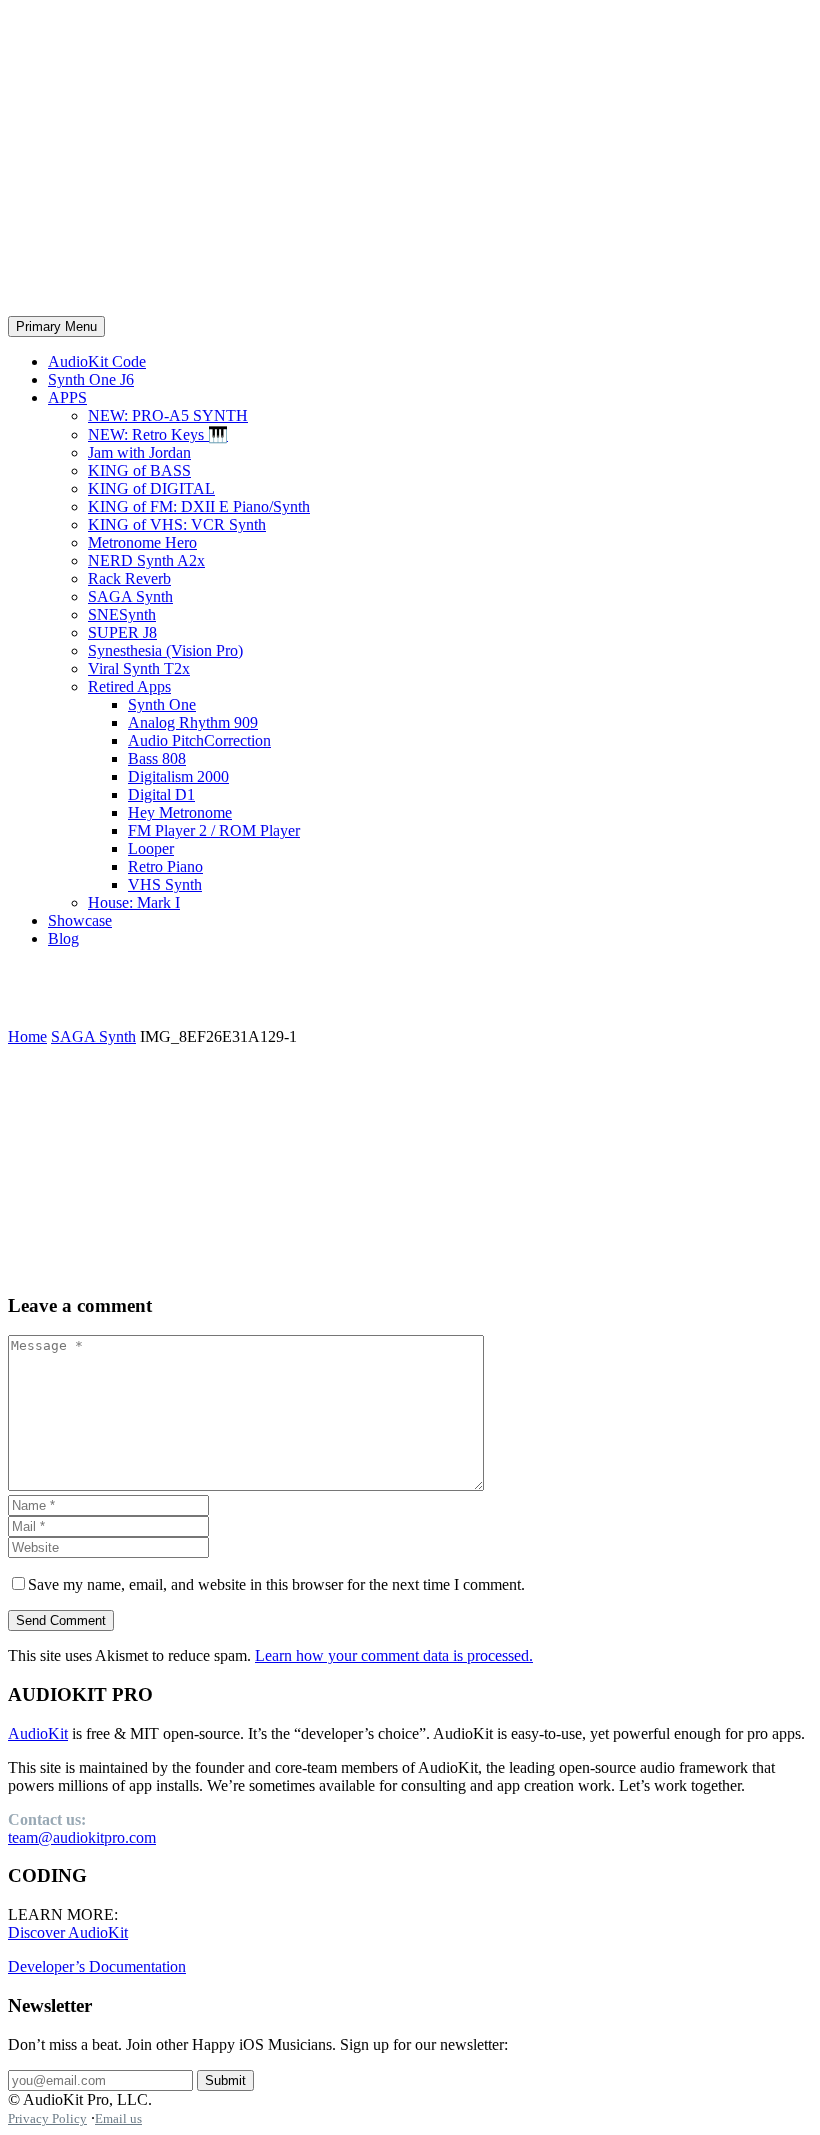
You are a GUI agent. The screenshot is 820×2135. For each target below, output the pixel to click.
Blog (63, 938)
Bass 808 (157, 758)
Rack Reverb (129, 578)
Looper (151, 848)
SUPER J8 (122, 632)
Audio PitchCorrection (199, 740)
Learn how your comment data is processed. (394, 1655)
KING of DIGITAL (151, 488)
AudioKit (38, 1733)
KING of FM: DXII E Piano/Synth (199, 506)
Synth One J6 (91, 379)
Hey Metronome (180, 812)
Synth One (162, 704)
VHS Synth (165, 884)
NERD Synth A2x (146, 560)
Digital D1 (161, 794)
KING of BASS (139, 470)
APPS (67, 397)
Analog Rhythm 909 (193, 722)
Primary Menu (56, 326)
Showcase (80, 920)
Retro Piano (165, 866)
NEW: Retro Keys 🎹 (158, 434)
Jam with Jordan (139, 452)
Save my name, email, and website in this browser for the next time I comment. (276, 1584)
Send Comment (61, 1620)
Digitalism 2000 (178, 776)
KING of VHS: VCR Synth (177, 524)
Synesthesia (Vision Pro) (165, 650)
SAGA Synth (130, 596)
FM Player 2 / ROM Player (214, 830)
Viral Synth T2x (139, 668)
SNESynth (122, 614)
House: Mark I (134, 902)
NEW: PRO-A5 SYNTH (168, 415)
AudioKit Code (97, 361)
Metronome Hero (142, 542)
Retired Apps (129, 686)
